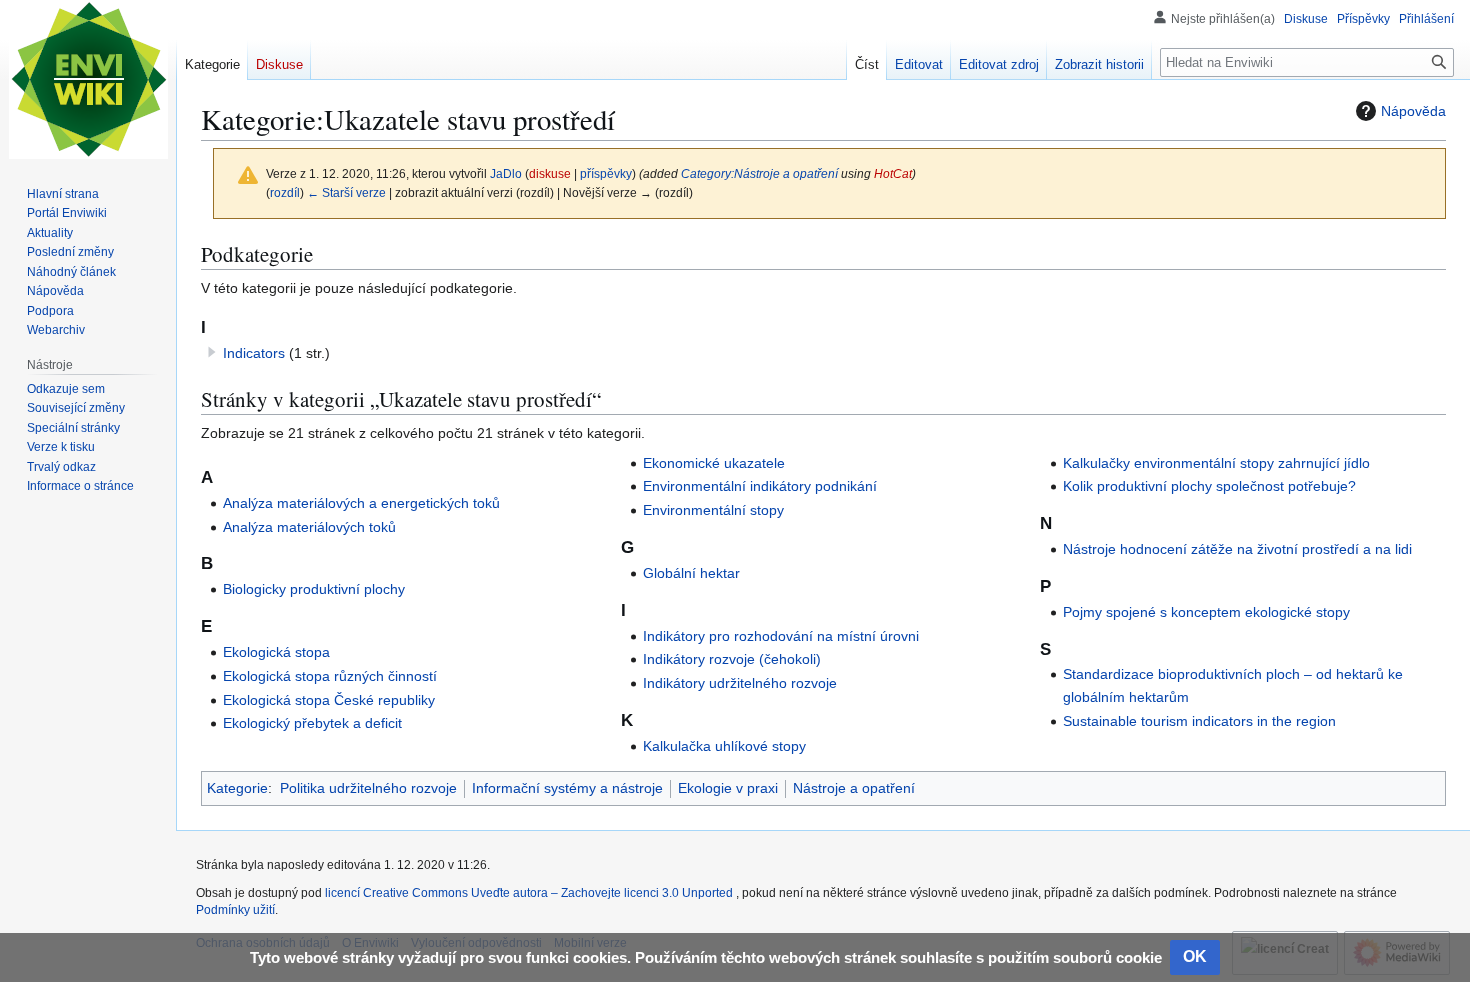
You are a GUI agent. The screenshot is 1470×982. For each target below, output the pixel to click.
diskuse (550, 173)
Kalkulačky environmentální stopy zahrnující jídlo (1216, 463)
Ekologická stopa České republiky (329, 700)
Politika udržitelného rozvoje (368, 788)
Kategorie (237, 788)
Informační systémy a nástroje (567, 788)
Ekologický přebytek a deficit (312, 723)
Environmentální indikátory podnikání (760, 486)
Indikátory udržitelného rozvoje (740, 683)
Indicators (254, 353)
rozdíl (285, 192)
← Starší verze (346, 192)
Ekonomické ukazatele (714, 463)
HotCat (893, 173)
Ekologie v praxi (728, 788)
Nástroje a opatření (854, 788)
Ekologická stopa (276, 652)
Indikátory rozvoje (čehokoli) (732, 659)
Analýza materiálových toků (309, 527)
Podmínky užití (235, 910)
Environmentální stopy (713, 510)
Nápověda (1413, 111)
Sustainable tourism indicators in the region (1199, 721)
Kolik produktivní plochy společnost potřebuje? (1209, 486)
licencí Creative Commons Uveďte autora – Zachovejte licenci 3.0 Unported (530, 893)
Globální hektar (691, 573)
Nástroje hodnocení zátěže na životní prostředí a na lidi (1237, 549)
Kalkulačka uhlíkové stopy (724, 746)
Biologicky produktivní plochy (314, 589)
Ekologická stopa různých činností (330, 676)
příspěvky (606, 173)
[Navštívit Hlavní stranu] (88, 80)
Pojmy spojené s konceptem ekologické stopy (1206, 612)
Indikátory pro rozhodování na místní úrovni (781, 636)
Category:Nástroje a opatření (759, 173)
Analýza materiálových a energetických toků (361, 503)
